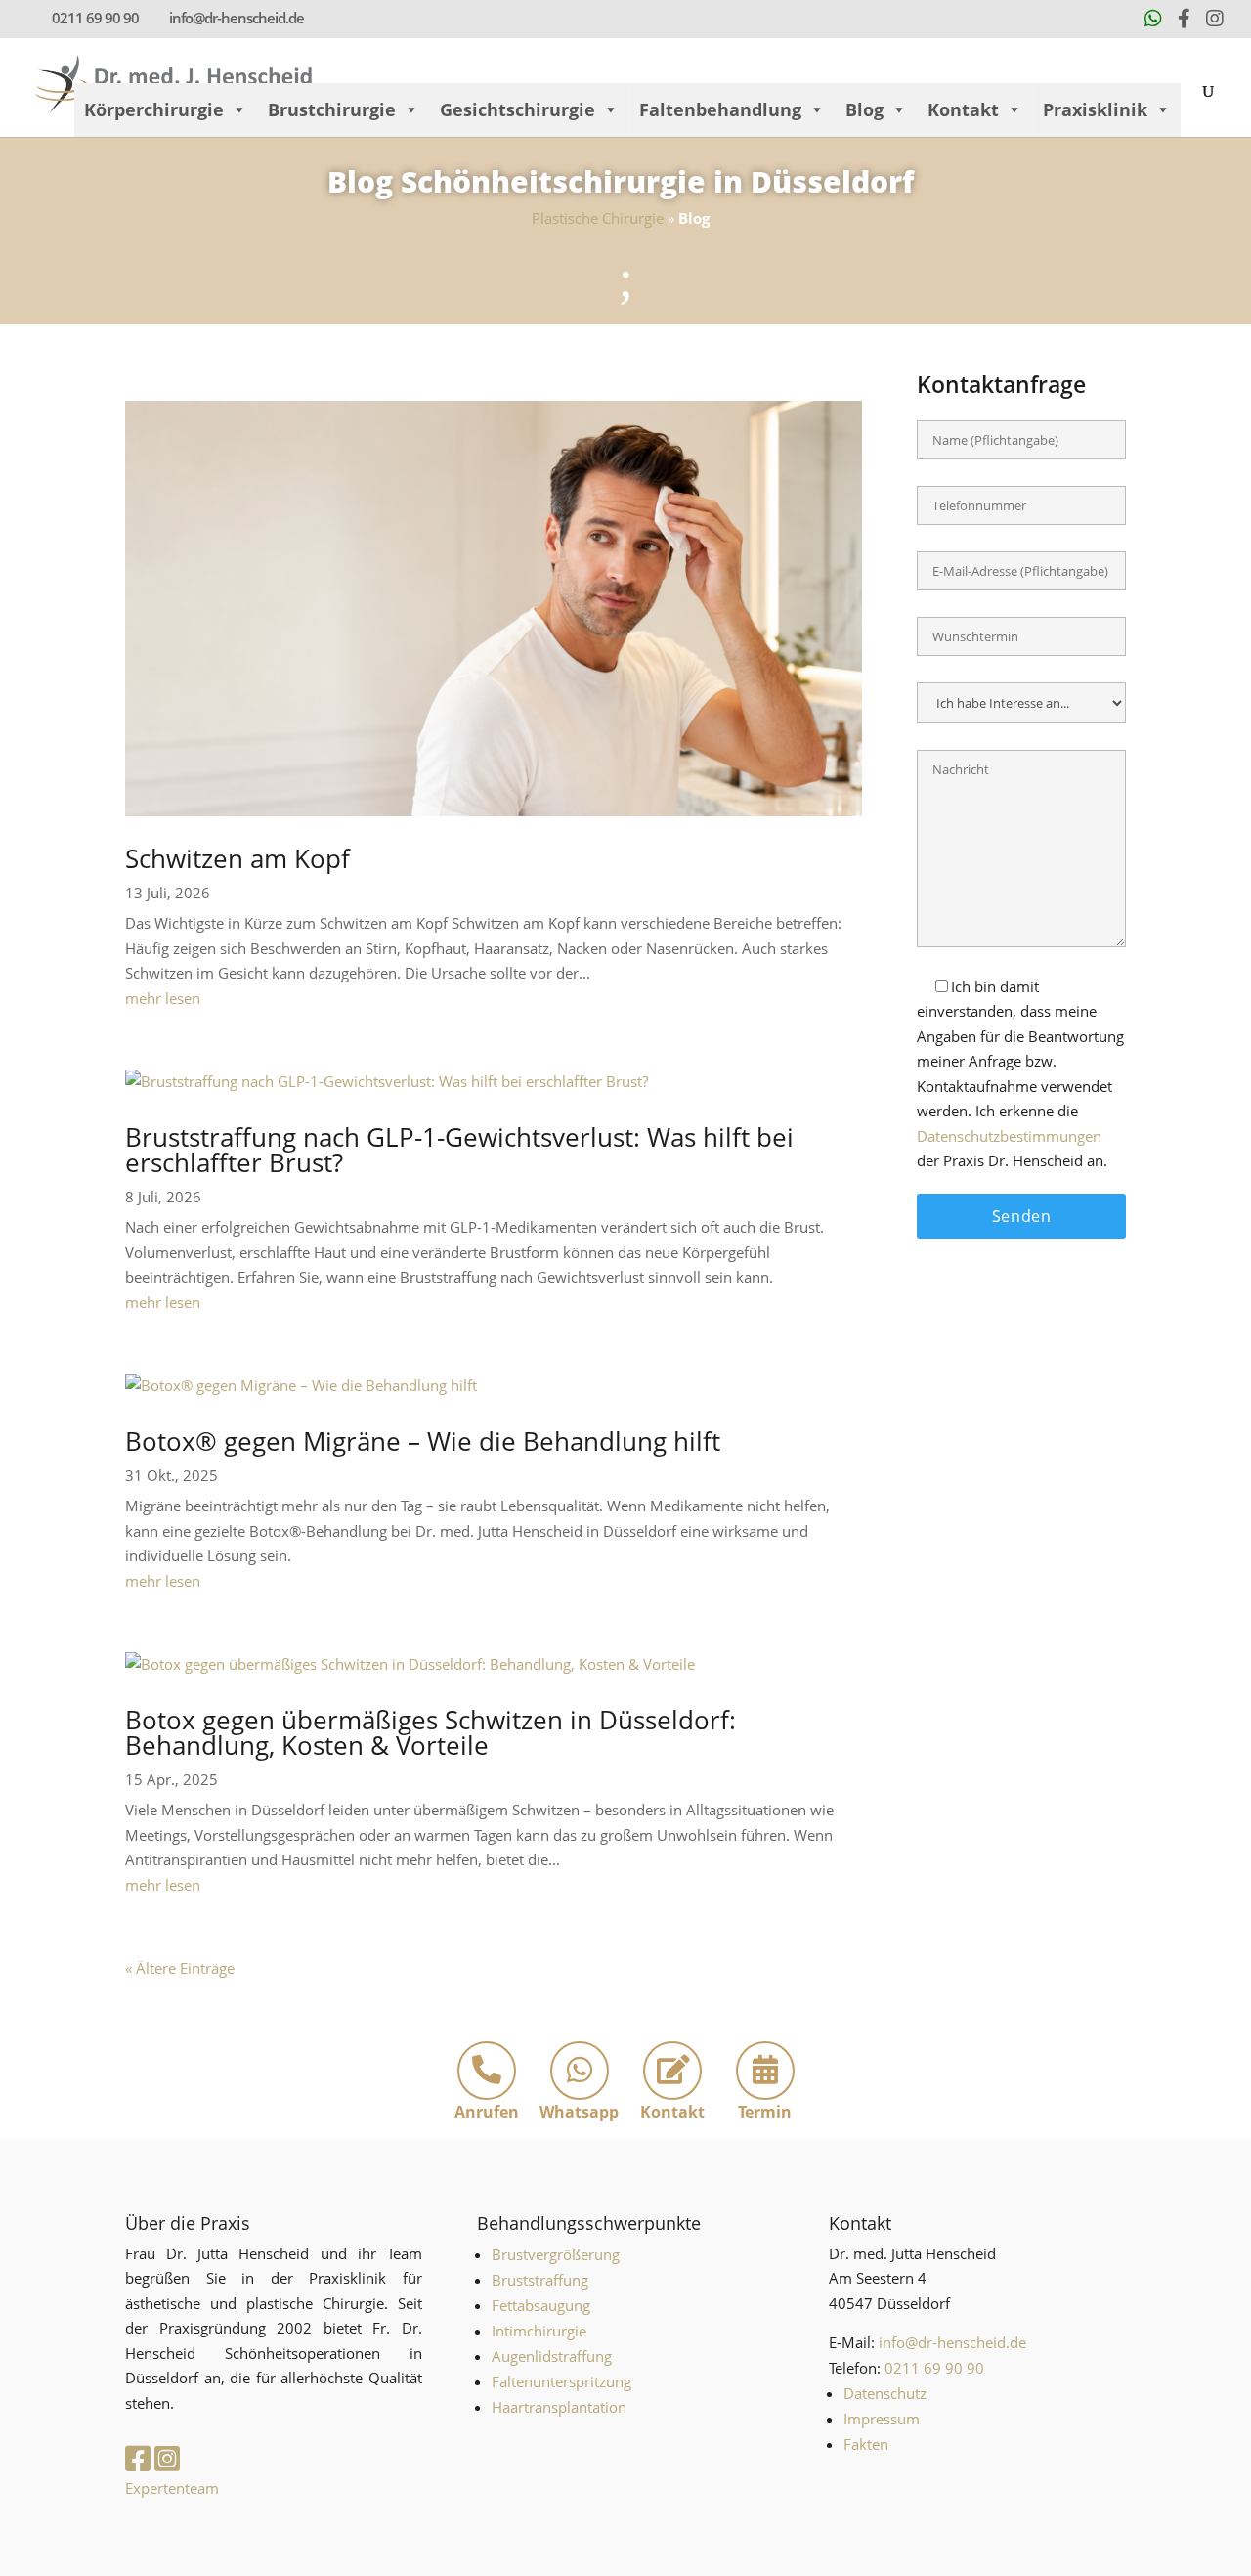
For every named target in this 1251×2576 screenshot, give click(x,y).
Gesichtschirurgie (518, 109)
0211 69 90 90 (95, 18)
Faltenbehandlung (720, 109)
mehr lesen (163, 998)
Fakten (866, 2444)
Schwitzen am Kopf (237, 858)
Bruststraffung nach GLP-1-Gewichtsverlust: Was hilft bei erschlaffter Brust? (459, 1150)
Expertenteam (172, 2488)
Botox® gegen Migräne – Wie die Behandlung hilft (423, 1441)
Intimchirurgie (539, 2331)
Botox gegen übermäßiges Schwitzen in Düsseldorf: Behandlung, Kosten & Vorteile (431, 1732)
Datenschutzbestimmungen (1009, 1136)
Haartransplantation (559, 2407)
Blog (864, 109)
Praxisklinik (1095, 109)
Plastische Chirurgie (598, 218)
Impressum (882, 2419)
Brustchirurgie (332, 109)
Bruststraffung (540, 2280)
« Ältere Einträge (180, 1968)
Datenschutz (885, 2393)
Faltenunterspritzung (561, 2381)
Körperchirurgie (154, 109)
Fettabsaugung (541, 2305)
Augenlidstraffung (552, 2356)
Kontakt (963, 109)
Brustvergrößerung (556, 2254)
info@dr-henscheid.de (952, 2342)
